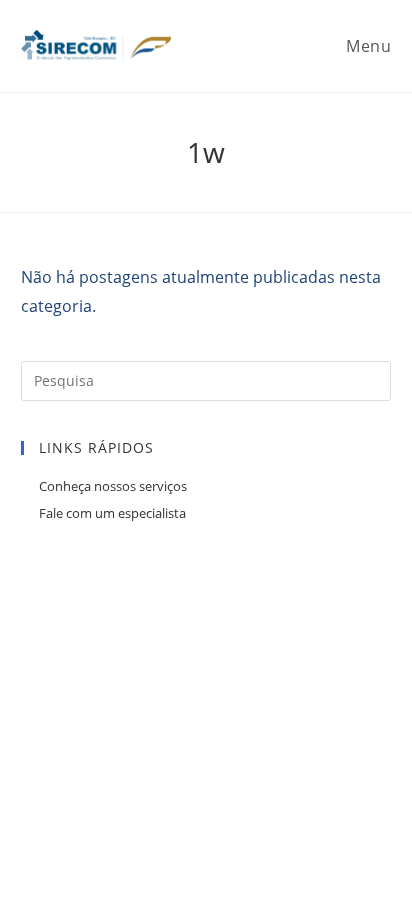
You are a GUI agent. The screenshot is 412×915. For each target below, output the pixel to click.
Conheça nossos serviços (113, 486)
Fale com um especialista (112, 513)
